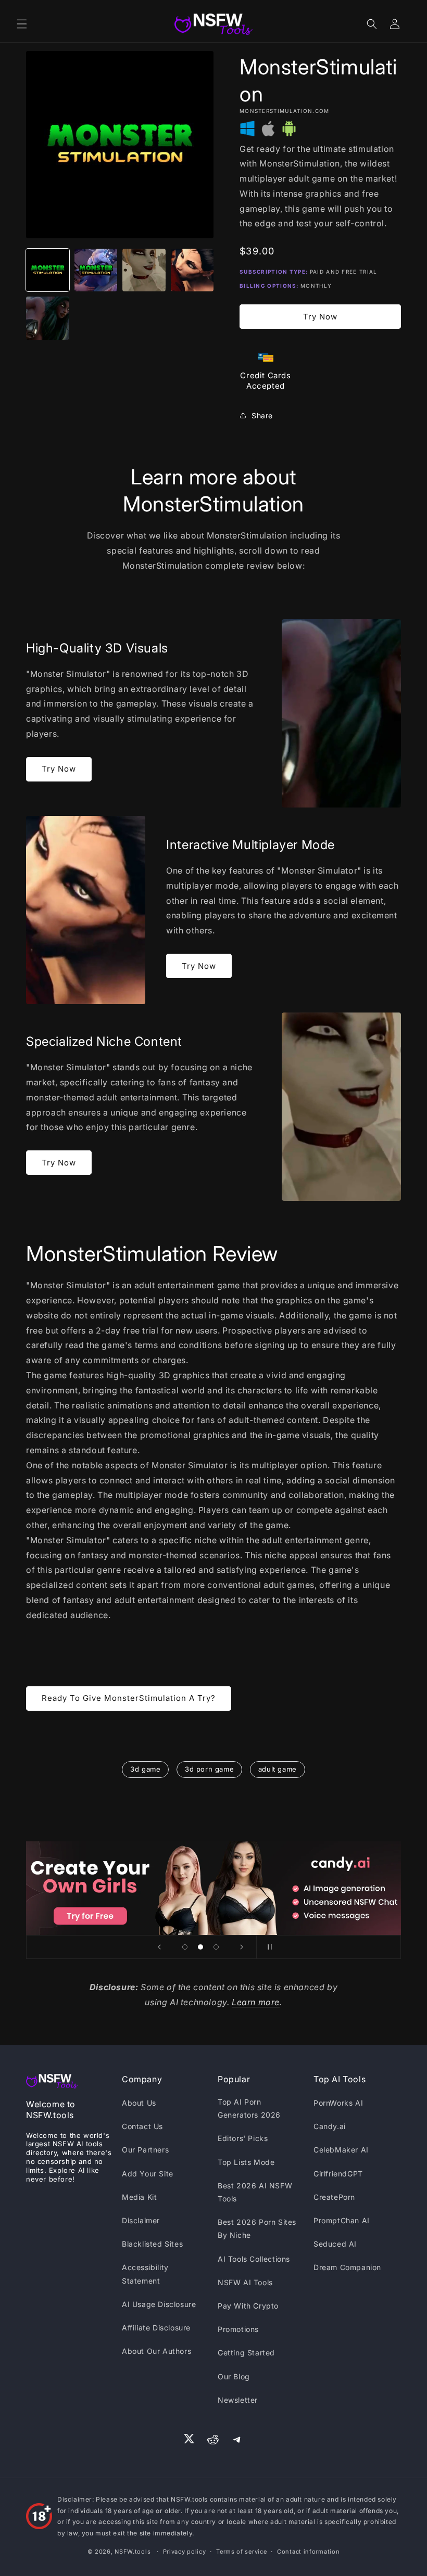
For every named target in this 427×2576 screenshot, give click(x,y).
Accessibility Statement (145, 2274)
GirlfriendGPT (338, 2174)
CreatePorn (334, 2197)
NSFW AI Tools (245, 2282)
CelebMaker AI (341, 2150)
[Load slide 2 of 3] (200, 1947)
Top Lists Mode (246, 2162)
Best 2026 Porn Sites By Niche (257, 2228)
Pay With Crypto (248, 2306)
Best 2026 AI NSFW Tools (255, 2192)
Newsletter (238, 2400)
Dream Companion (347, 2267)
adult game (278, 1769)
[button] (22, 24)
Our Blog (234, 2376)
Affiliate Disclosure (156, 2328)
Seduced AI (335, 2244)
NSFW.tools (133, 2552)
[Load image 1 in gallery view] (48, 270)
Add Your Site (148, 2174)
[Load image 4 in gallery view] (192, 270)
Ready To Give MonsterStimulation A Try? (129, 1698)
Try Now (320, 317)
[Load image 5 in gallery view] (48, 318)
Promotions (238, 2329)
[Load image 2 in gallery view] (96, 270)
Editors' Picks (243, 2138)
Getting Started (246, 2353)
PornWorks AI (338, 2103)
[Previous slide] (159, 1947)
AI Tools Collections (254, 2259)
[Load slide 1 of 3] (185, 1947)
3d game (145, 1769)
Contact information (308, 2552)
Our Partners (145, 2150)
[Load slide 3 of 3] (216, 1947)
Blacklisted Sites (152, 2244)
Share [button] (262, 415)
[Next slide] (242, 1947)
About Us (139, 2103)
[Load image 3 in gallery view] (144, 270)
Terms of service (241, 2552)
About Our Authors (156, 2351)
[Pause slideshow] (268, 1947)
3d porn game (209, 1769)
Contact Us (142, 2126)
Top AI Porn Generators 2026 (249, 2108)
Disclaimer (141, 2220)
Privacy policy (185, 2552)
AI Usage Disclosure (159, 2304)
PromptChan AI (342, 2220)
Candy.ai (330, 2126)
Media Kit (139, 2197)
